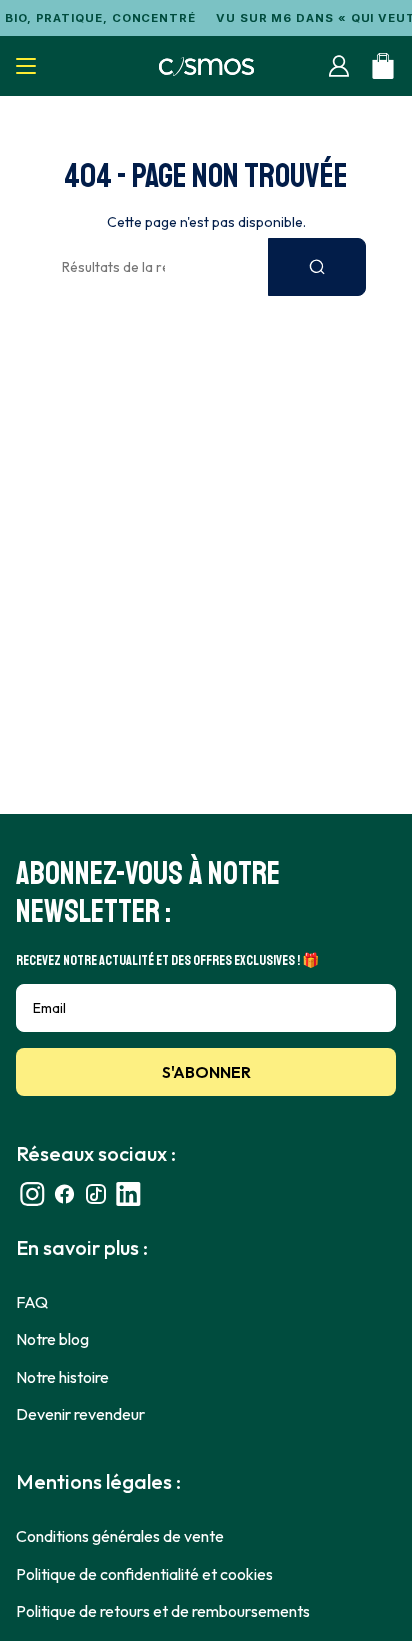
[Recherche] (317, 267)
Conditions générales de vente (120, 1536)
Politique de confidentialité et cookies (144, 1574)
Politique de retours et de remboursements (163, 1611)
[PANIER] (383, 66)
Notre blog (52, 1339)
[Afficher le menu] (26, 66)
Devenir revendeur (80, 1414)
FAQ (32, 1302)
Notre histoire (62, 1377)
